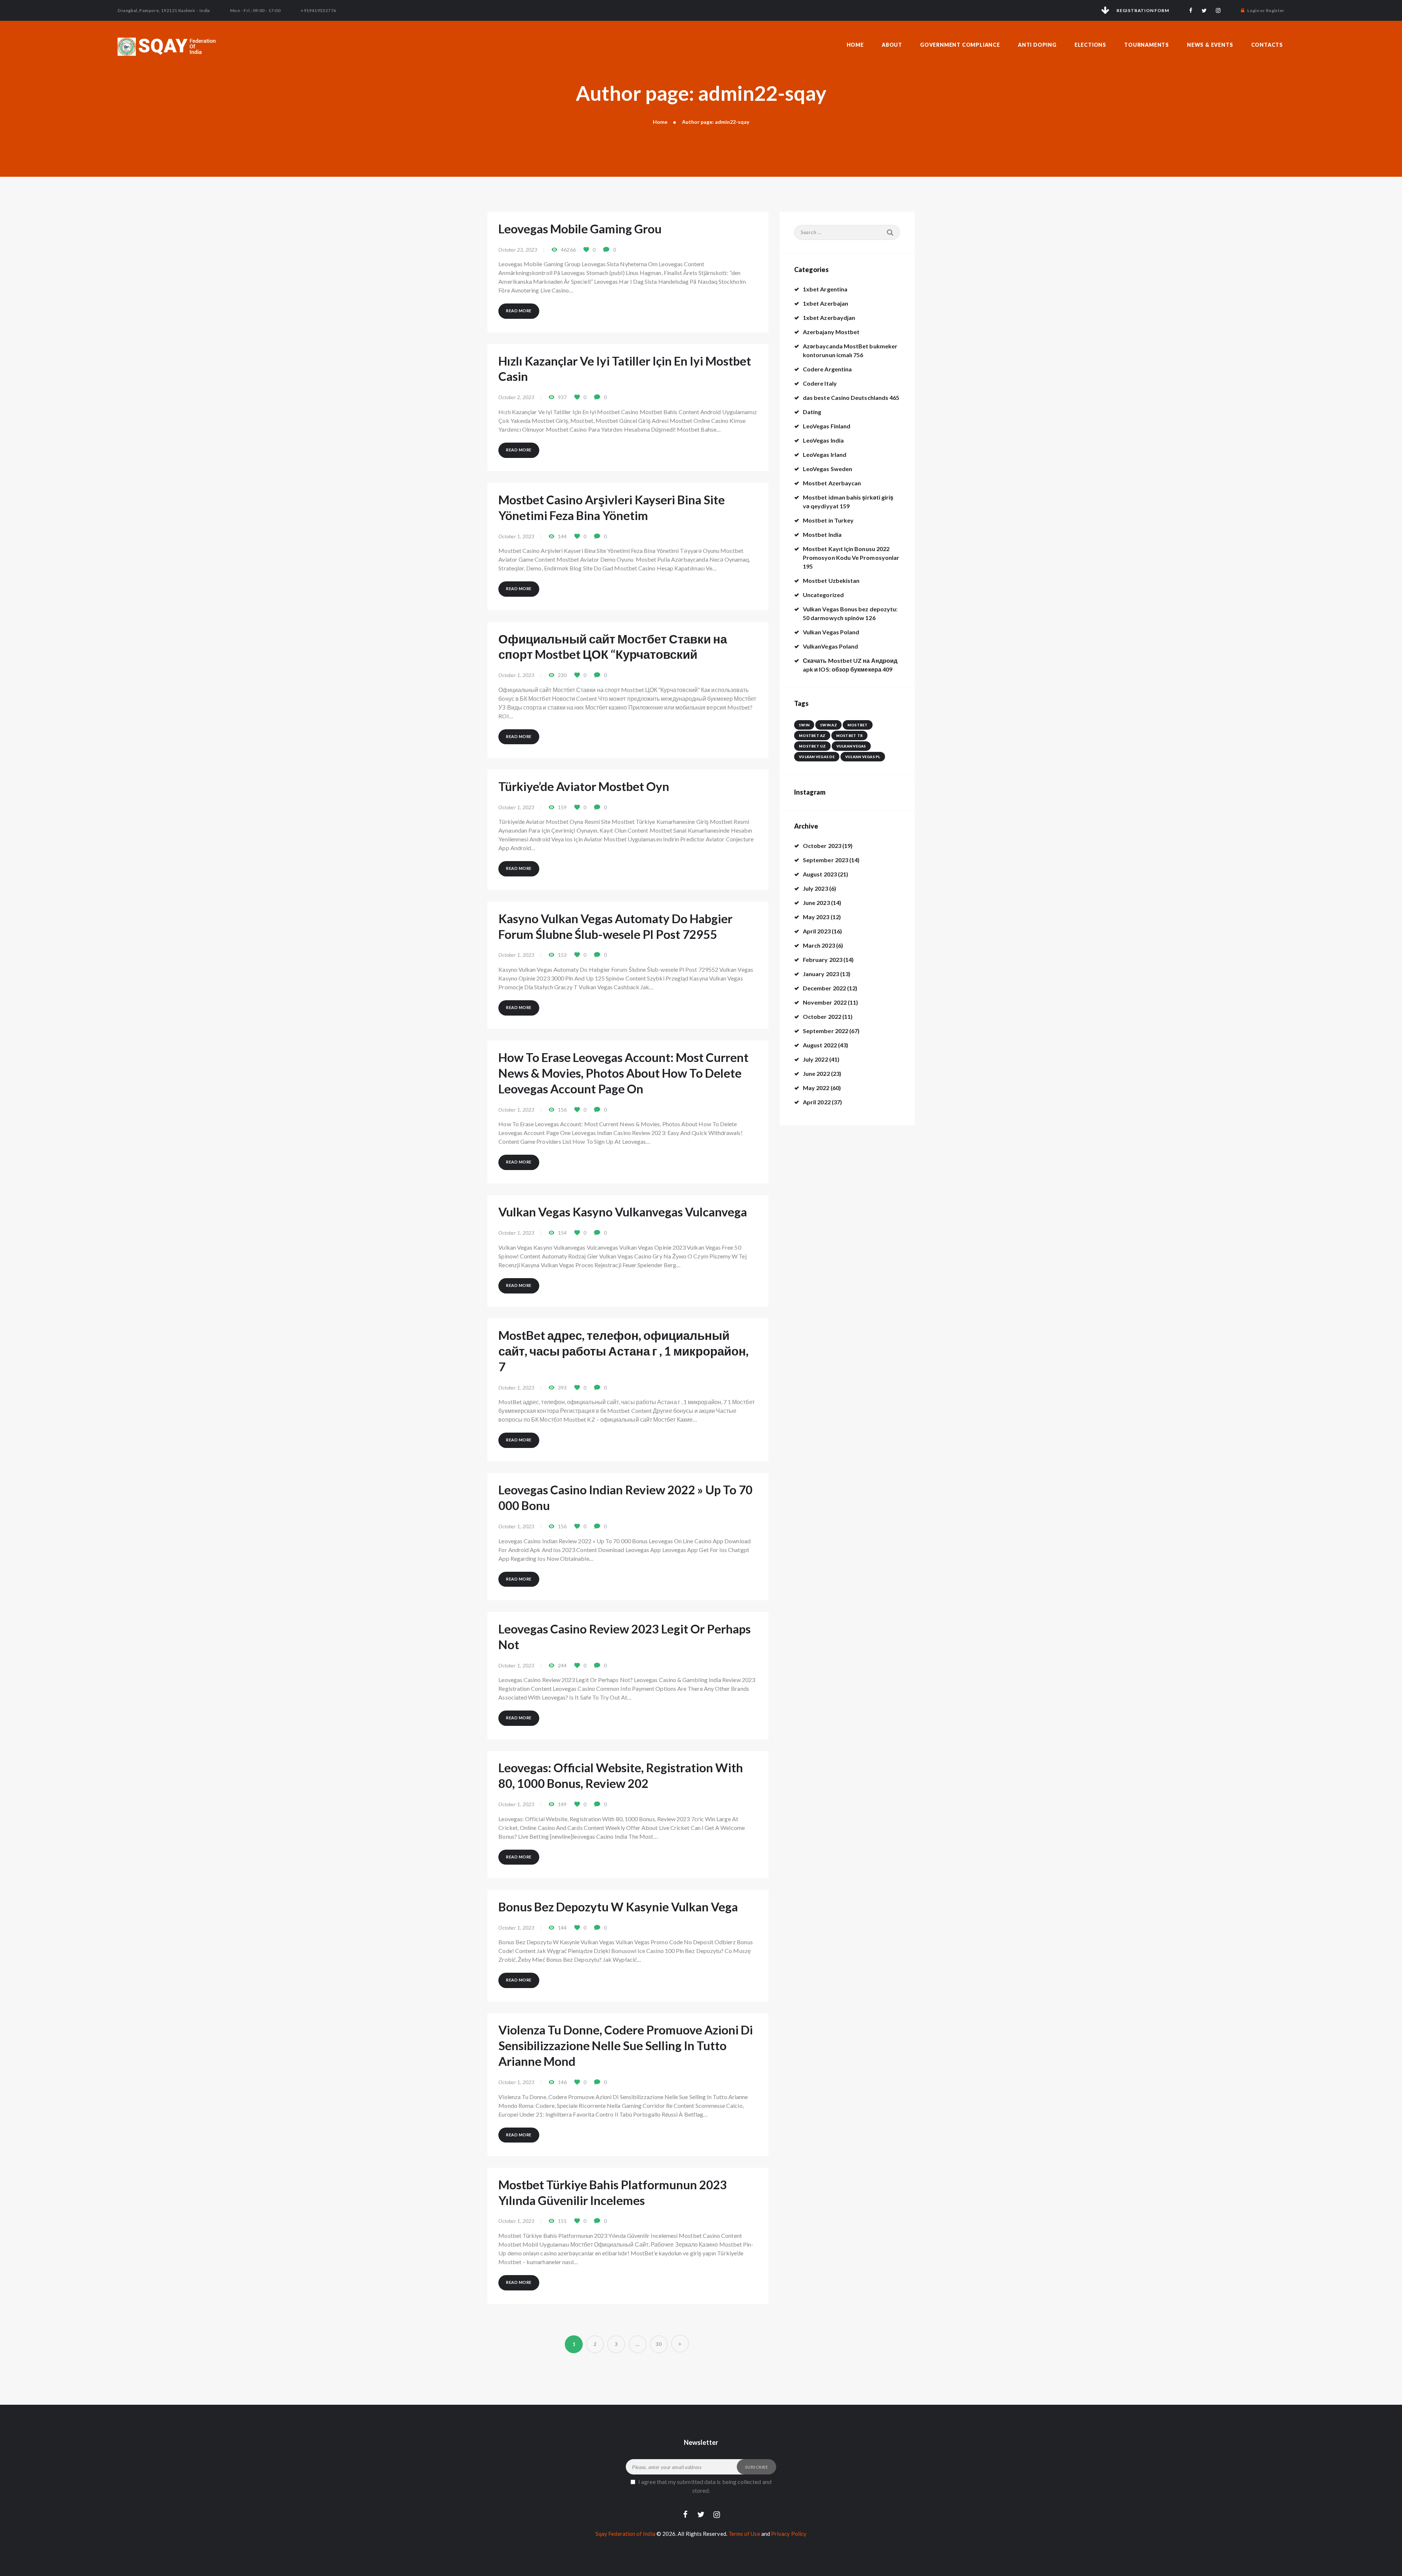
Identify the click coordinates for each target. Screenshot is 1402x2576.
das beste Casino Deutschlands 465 (851, 398)
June (816, 903)
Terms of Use (744, 2534)
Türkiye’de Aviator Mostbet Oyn (584, 786)
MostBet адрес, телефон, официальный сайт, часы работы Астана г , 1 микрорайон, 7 (623, 1351)
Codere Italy (820, 383)
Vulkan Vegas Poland (831, 632)
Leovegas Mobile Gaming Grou (580, 229)
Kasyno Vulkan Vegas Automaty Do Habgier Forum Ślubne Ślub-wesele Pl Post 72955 (615, 926)
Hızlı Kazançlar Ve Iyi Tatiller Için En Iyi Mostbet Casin (625, 369)
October (822, 846)
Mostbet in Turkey (828, 520)
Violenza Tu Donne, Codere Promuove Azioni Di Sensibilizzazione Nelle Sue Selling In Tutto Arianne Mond (626, 2045)
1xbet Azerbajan (826, 303)
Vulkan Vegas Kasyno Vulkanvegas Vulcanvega (623, 1212)
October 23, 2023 (518, 250)
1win (804, 725)
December (824, 988)
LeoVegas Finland (827, 426)
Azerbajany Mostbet (831, 332)
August (820, 874)
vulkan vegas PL (863, 757)
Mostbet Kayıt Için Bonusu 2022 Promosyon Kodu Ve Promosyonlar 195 (851, 557)
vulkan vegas (851, 746)
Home (660, 122)
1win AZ (828, 725)
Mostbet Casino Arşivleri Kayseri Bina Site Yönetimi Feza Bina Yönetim (612, 507)
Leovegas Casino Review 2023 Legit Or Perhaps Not (625, 1637)
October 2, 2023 (516, 397)
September (826, 860)
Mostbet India (822, 534)
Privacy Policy (789, 2534)
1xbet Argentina (825, 289)
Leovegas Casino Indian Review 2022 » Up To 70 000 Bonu (625, 1497)
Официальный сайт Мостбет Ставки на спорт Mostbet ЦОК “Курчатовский (613, 647)
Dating (812, 412)
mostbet (858, 725)
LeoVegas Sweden (828, 469)
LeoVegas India (823, 440)
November (825, 1002)
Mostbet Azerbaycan (832, 483)
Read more (519, 311)
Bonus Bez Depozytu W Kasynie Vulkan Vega (618, 1907)
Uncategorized (823, 595)
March (819, 945)
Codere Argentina (827, 369)
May (816, 917)
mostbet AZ (812, 735)
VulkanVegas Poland (830, 646)
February (823, 960)
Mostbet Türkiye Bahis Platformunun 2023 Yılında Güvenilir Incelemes (613, 2192)
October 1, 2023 (516, 536)
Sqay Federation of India (625, 2534)
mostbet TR (850, 735)
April (817, 931)
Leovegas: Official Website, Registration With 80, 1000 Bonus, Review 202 (621, 1775)
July (815, 888)
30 (662, 2344)
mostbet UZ (812, 746)
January (821, 974)
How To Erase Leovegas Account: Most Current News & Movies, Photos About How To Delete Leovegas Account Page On (623, 1073)
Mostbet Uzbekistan (831, 580)
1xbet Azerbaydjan (829, 318)
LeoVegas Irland (825, 454)
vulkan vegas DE (817, 757)
